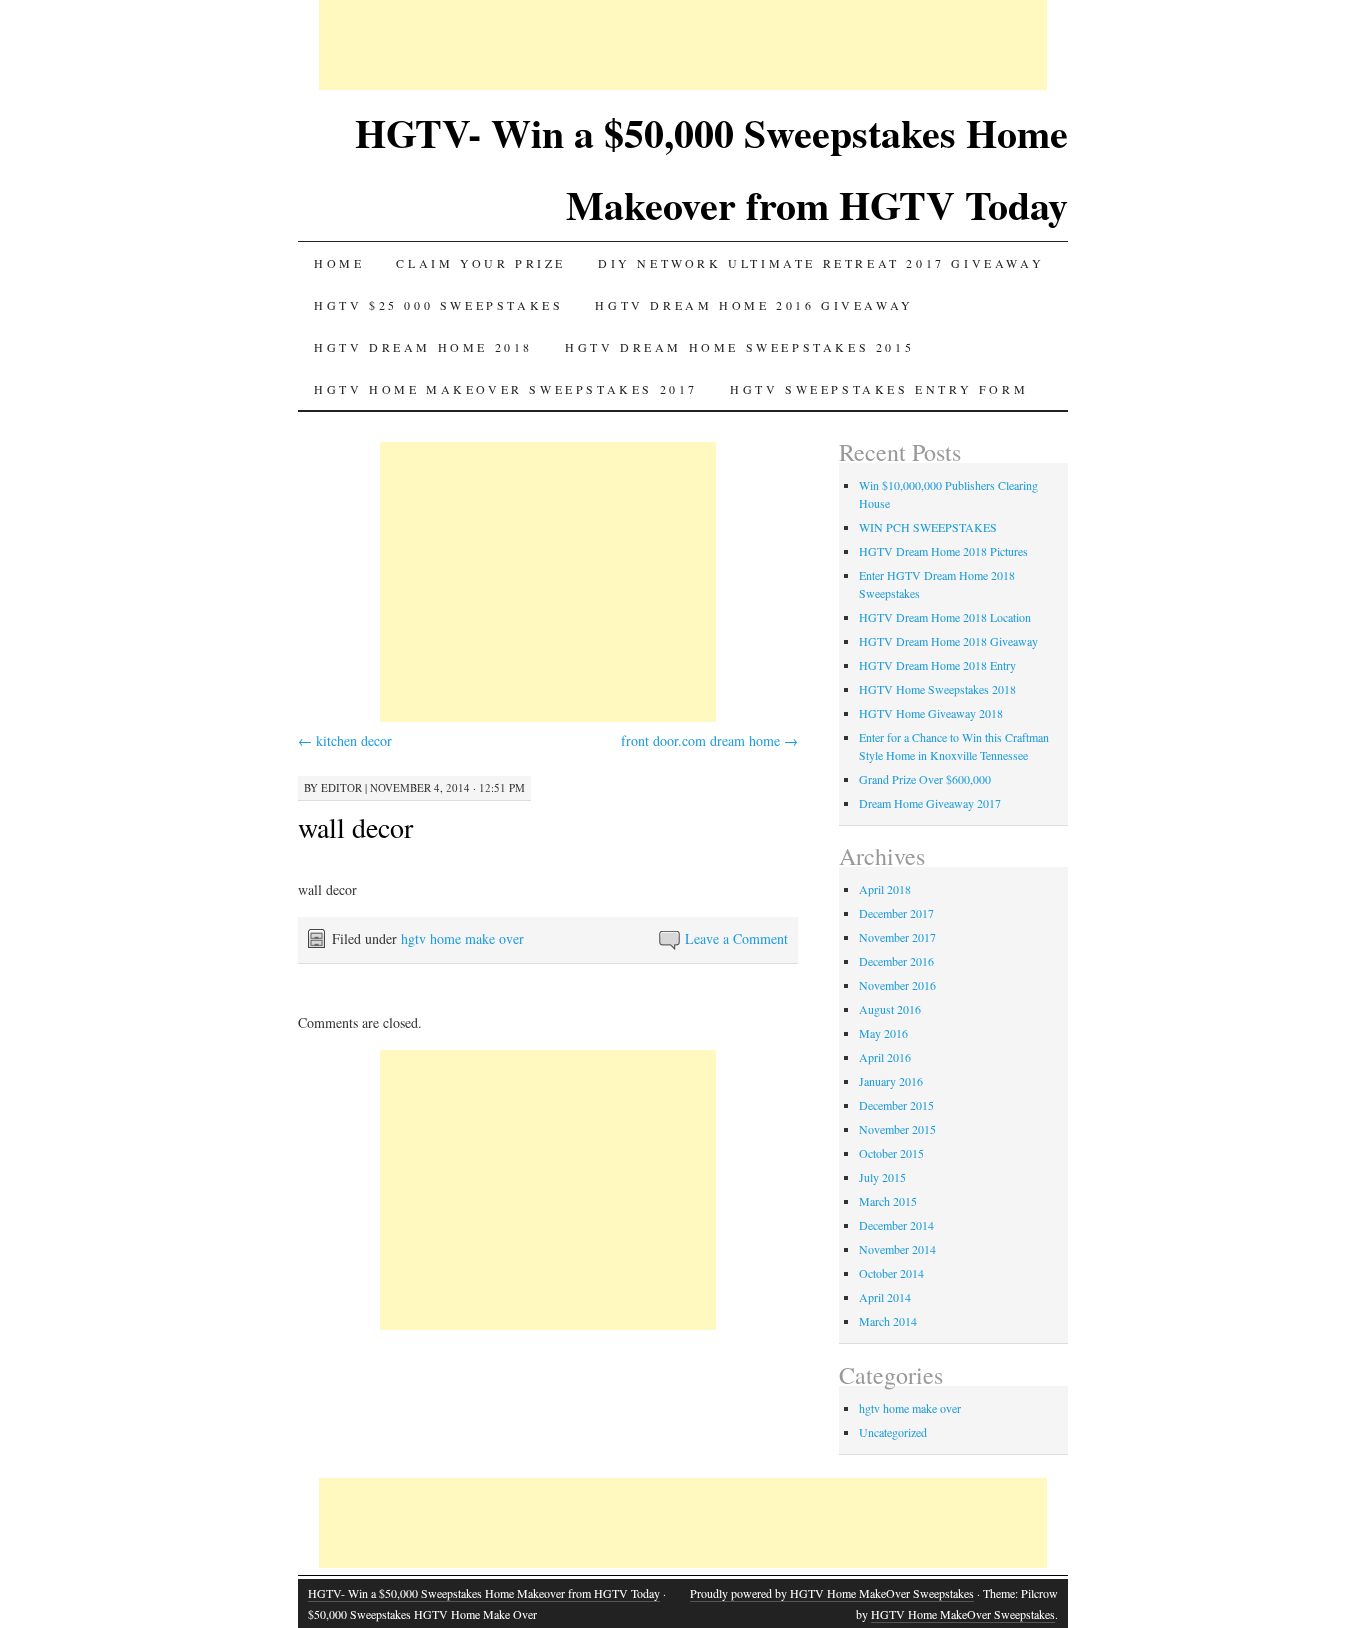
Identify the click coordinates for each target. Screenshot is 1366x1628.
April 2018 (885, 889)
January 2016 (891, 1081)
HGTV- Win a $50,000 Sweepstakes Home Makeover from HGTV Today (484, 1593)
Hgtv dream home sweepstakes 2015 (739, 347)
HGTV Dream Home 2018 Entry (937, 665)
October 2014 (891, 1273)
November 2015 (897, 1129)
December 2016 (896, 961)
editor (341, 787)
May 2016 (883, 1033)
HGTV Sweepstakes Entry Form (879, 389)
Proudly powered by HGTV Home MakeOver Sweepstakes (832, 1593)
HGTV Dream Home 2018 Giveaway (948, 641)
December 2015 (896, 1105)
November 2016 (897, 985)
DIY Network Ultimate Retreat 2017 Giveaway (821, 263)
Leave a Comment (736, 938)
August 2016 (890, 1009)
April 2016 (885, 1057)
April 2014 (885, 1297)
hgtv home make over (462, 938)
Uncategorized (893, 1432)
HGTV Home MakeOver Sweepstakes (963, 1614)
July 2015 (882, 1177)
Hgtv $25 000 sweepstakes (438, 305)
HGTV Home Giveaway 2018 (931, 713)
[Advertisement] (683, 45)
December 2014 (896, 1225)
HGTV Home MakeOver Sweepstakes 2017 (506, 389)
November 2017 (897, 937)
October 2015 (891, 1153)
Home (339, 263)
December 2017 (896, 913)
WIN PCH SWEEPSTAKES (928, 527)
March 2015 (888, 1201)
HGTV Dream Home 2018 (423, 347)
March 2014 (888, 1321)
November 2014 (897, 1249)
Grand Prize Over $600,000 (925, 779)
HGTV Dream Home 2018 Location (945, 617)
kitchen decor (345, 740)
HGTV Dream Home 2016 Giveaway (754, 305)
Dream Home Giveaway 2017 (930, 803)
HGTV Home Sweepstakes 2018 (937, 689)
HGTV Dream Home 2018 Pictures (943, 551)
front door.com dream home (709, 740)
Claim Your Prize (481, 263)
